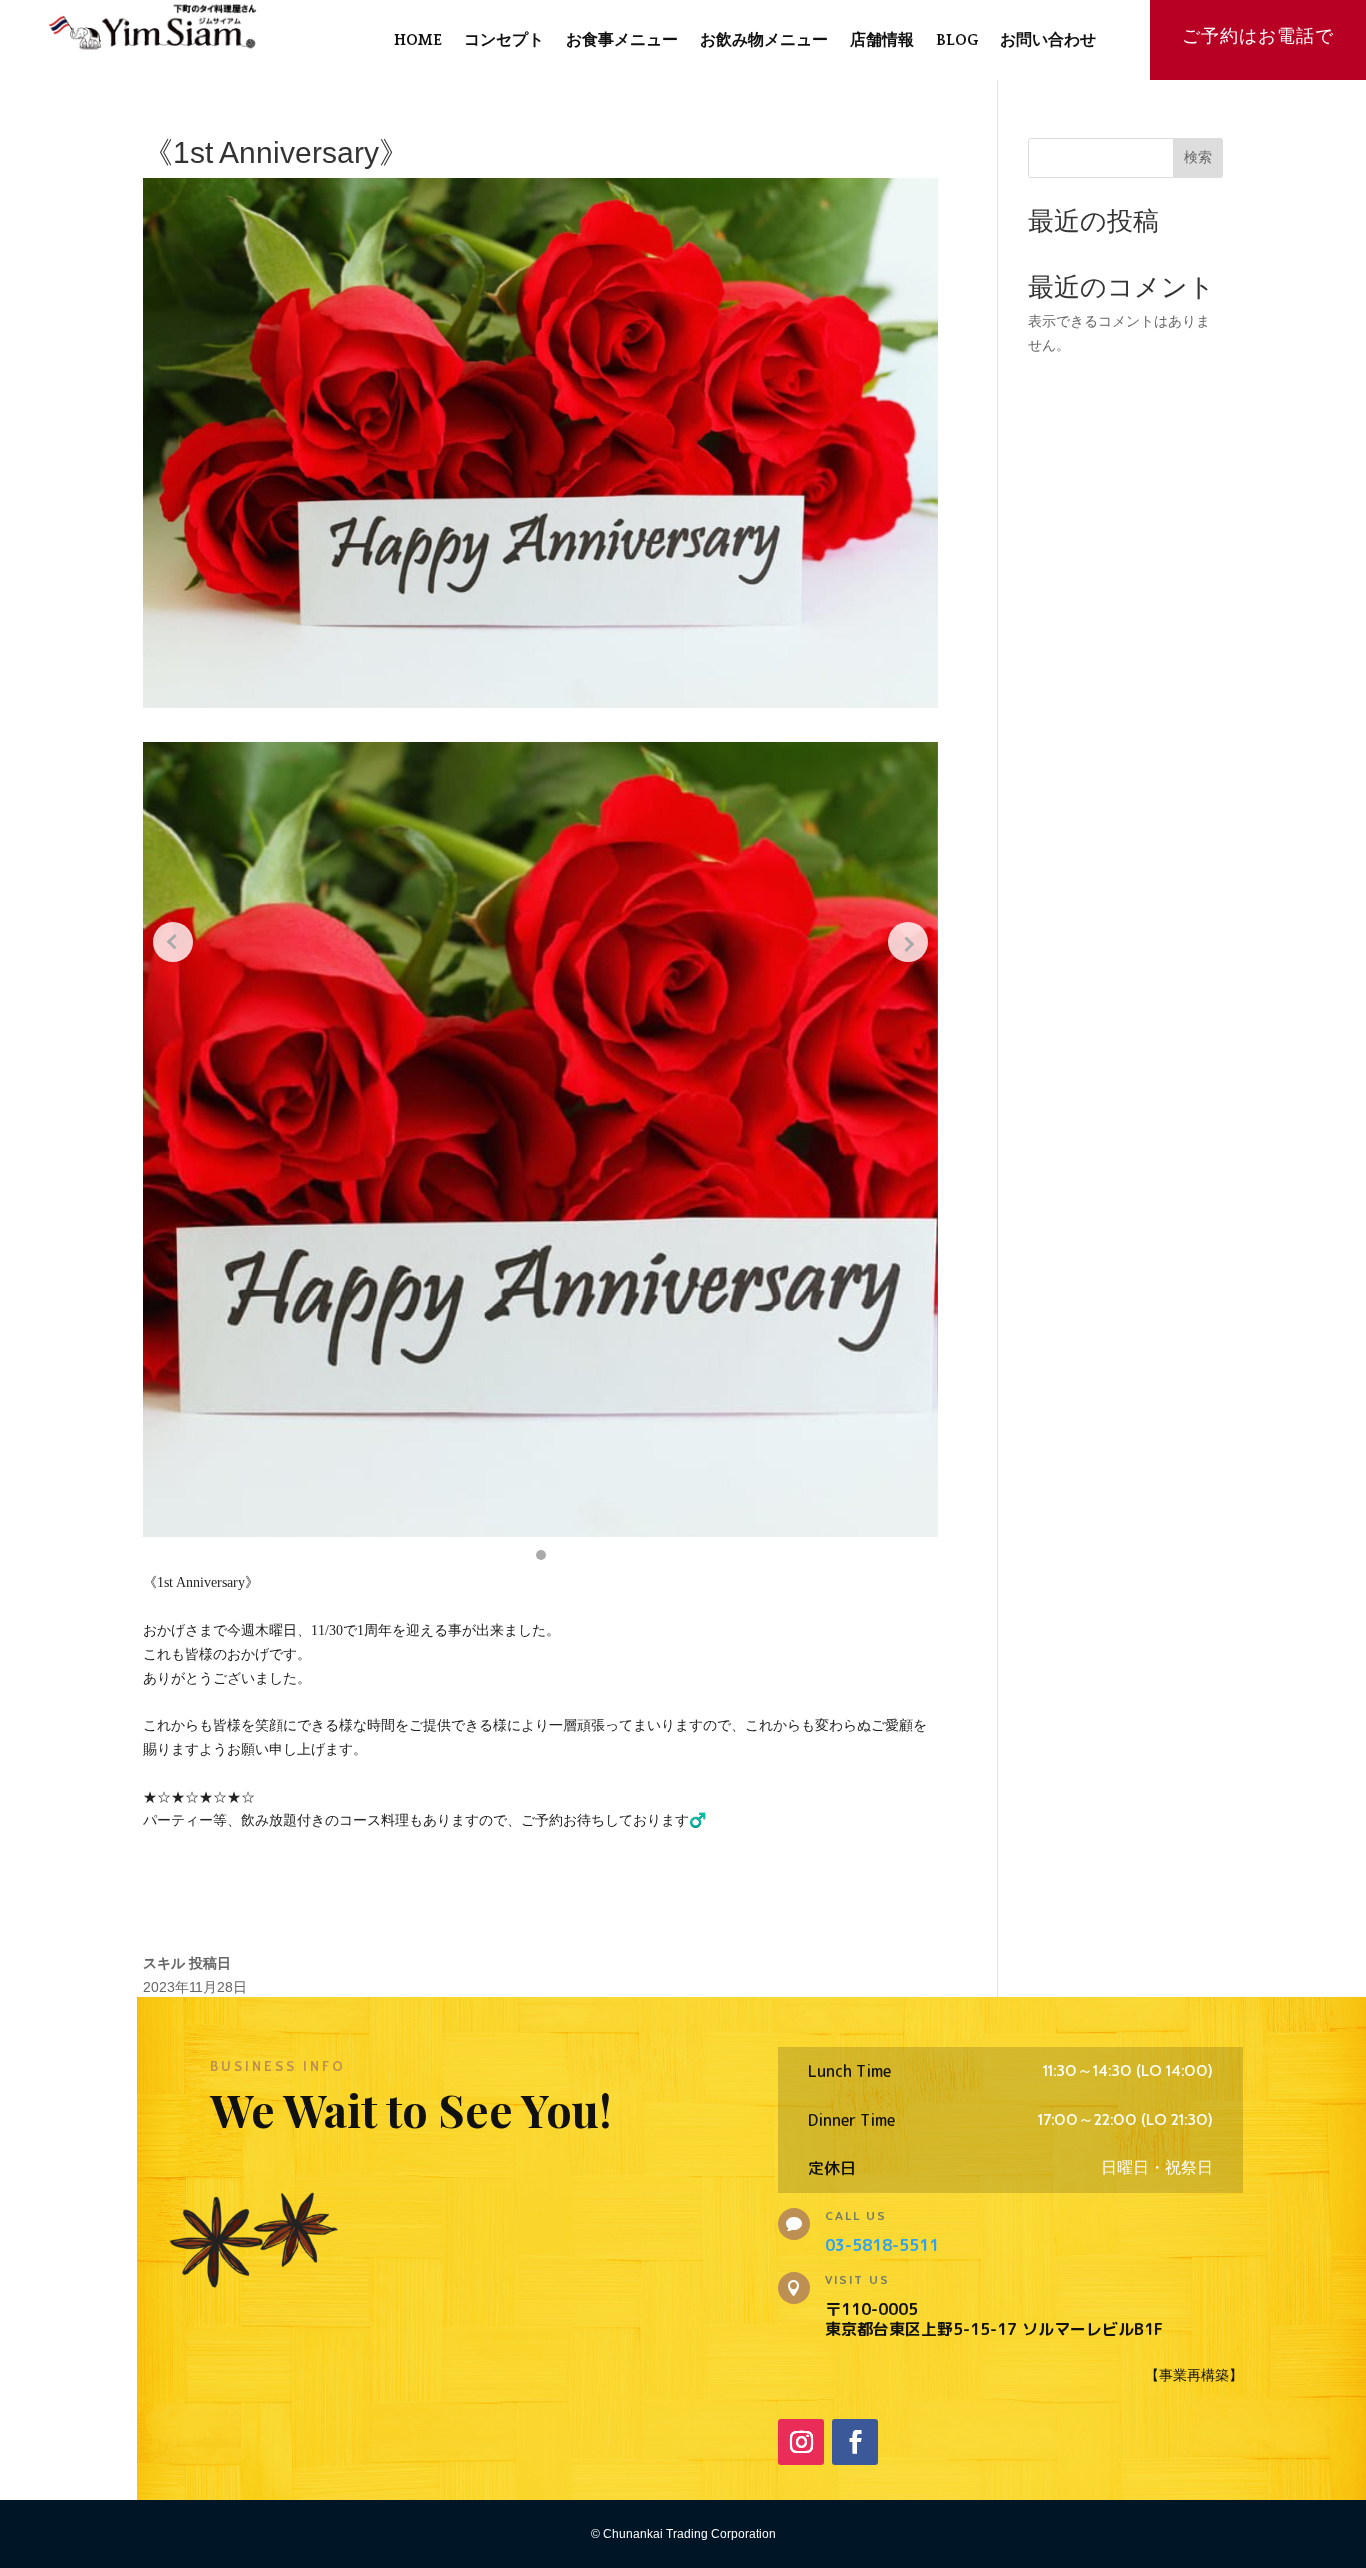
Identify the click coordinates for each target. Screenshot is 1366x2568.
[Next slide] (908, 942)
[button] (541, 1555)
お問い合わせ (1048, 41)
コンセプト (504, 41)
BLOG (957, 41)
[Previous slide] (173, 942)
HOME (418, 41)
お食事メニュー (622, 41)
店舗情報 (882, 41)
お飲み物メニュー (764, 41)
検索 (1198, 157)
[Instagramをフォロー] (801, 2442)
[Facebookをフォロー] (855, 2442)
